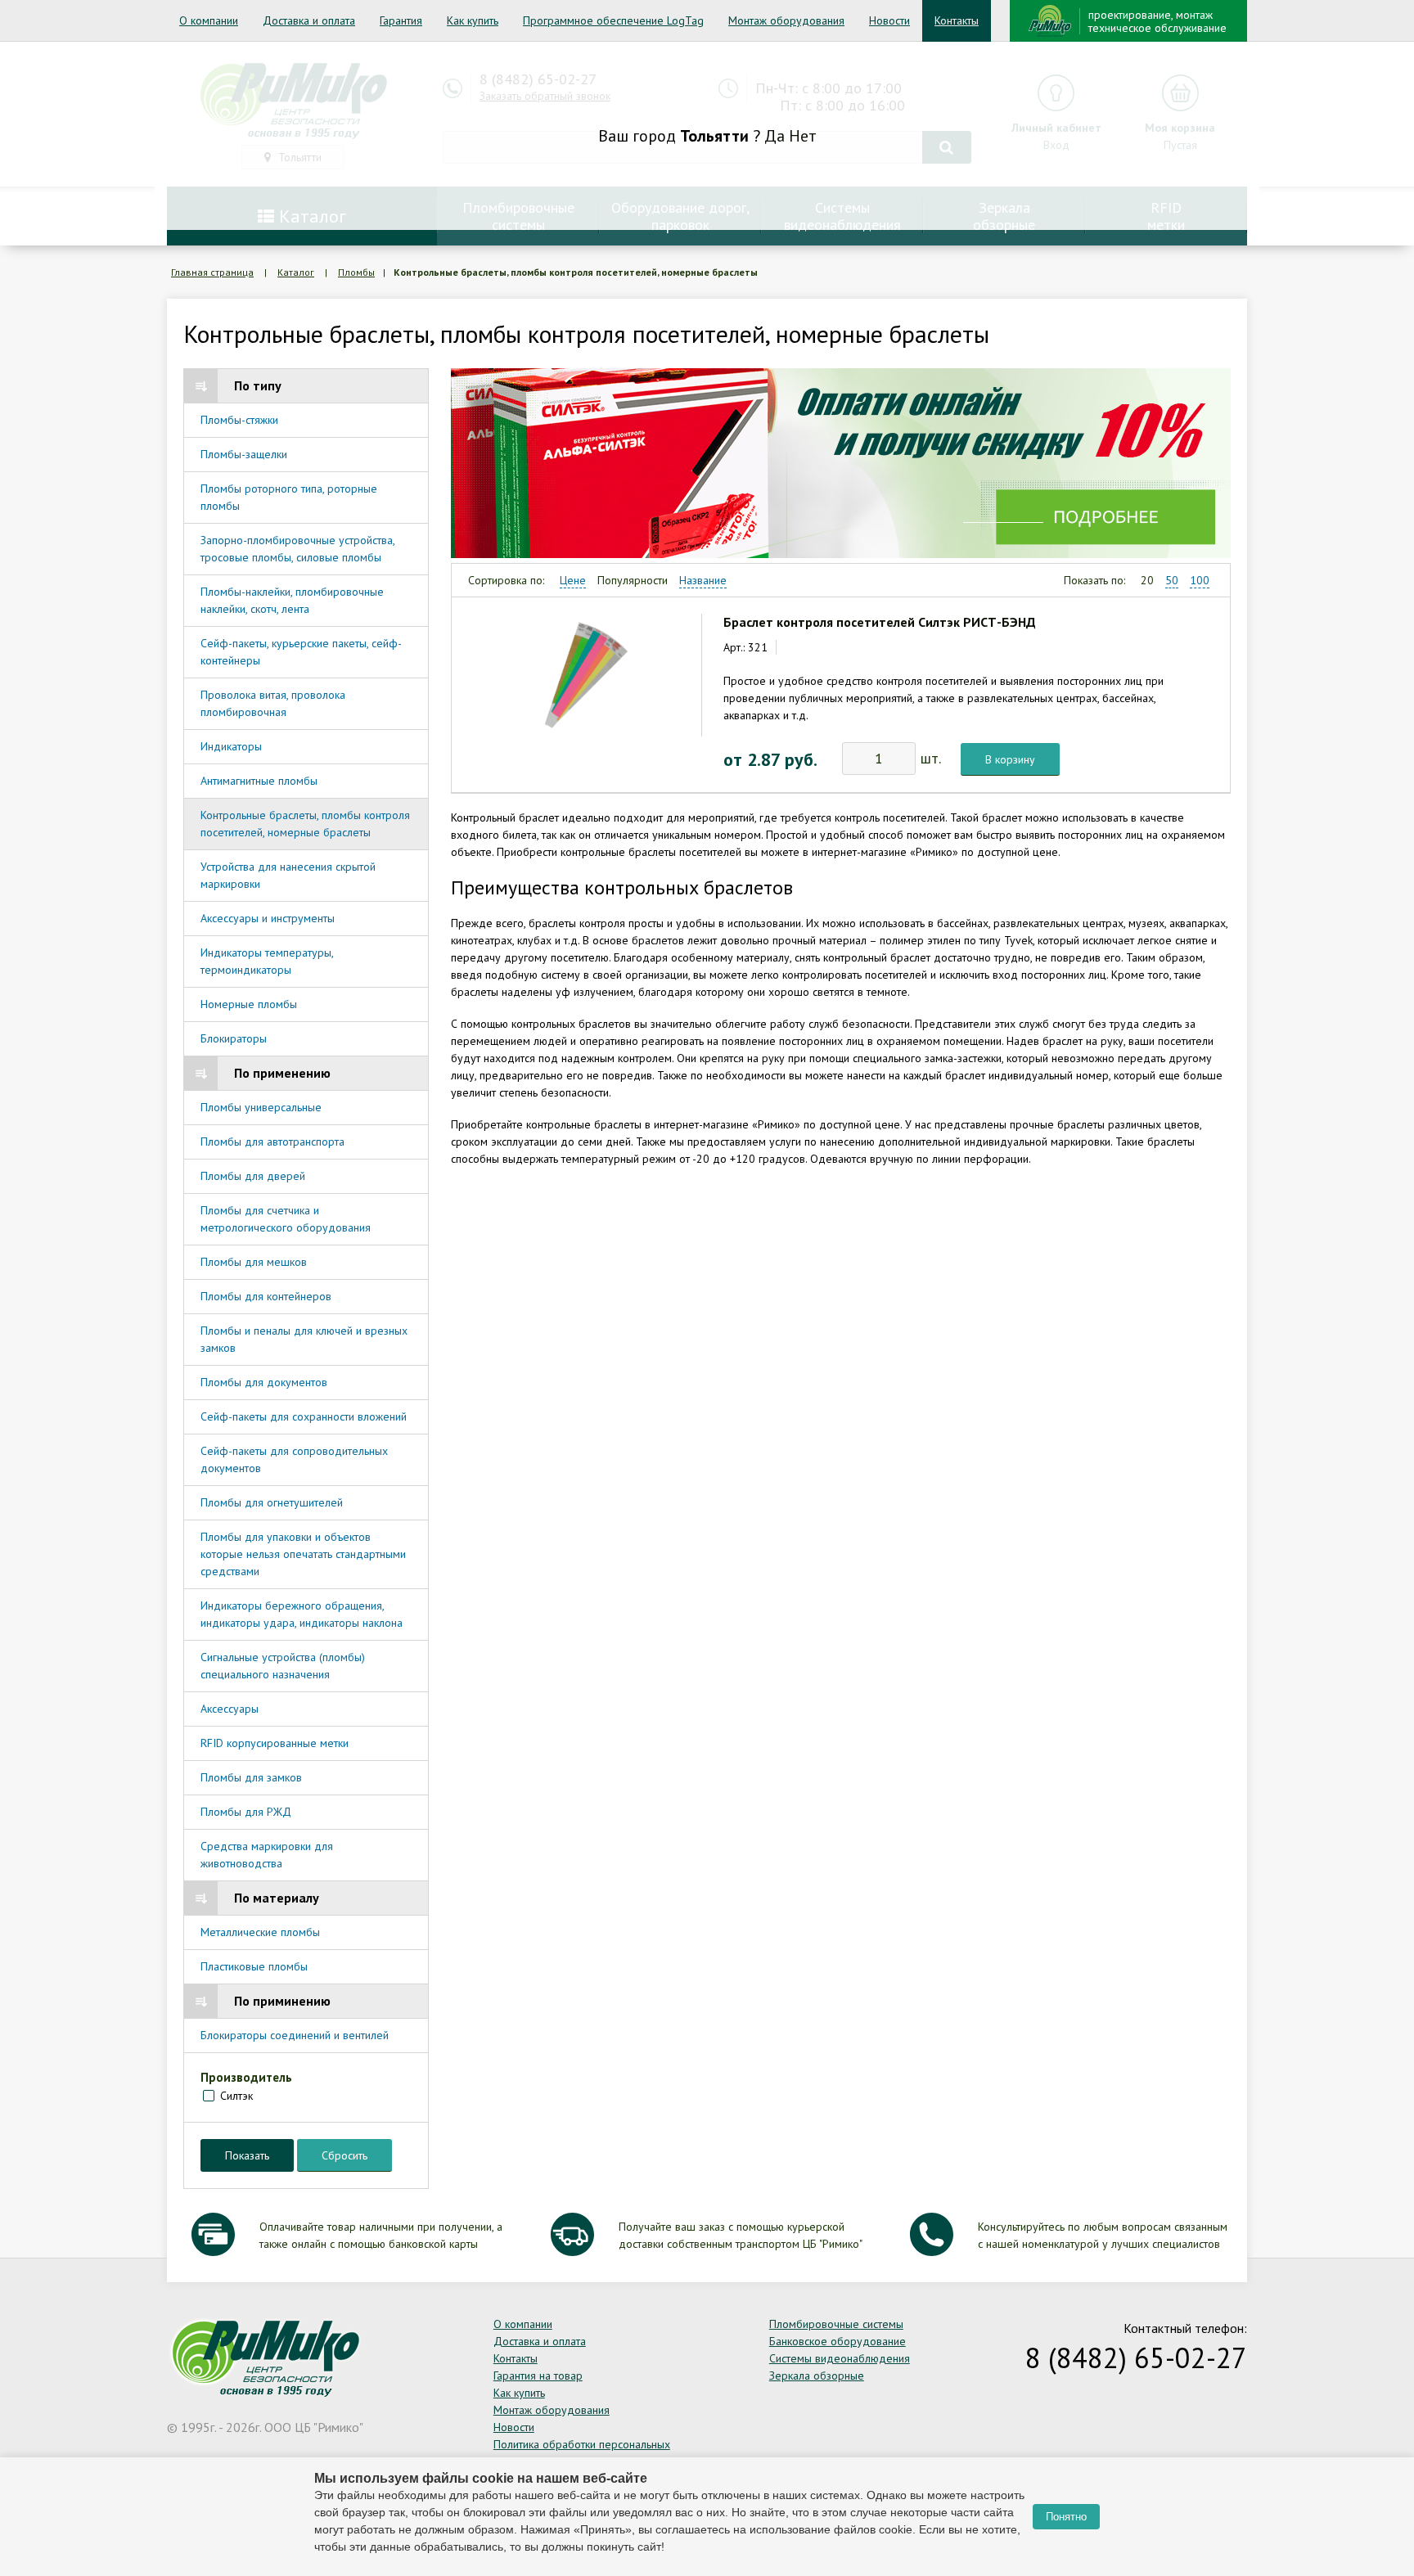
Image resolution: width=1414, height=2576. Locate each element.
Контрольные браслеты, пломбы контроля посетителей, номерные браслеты (305, 824)
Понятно (1066, 2517)
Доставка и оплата (309, 20)
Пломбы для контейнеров (266, 1296)
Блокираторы (234, 1038)
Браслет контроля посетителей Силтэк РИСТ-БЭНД (880, 622)
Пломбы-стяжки (239, 420)
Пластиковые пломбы (254, 1966)
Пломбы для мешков (254, 1262)
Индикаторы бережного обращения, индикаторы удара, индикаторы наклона (302, 1614)
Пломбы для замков (251, 1777)
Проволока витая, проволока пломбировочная (273, 703)
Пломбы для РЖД (246, 1812)
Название (703, 580)
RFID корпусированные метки (275, 1743)
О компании (209, 20)
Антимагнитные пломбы (259, 781)
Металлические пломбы (260, 1932)
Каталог (296, 272)
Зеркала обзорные (817, 2376)
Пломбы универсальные (261, 1107)
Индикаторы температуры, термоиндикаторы (267, 961)
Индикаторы (231, 746)
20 (1147, 580)
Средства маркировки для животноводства (267, 1855)
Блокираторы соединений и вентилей (295, 2035)
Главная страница (212, 272)
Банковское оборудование (838, 2341)
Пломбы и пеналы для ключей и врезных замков (304, 1339)
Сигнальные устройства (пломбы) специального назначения (283, 1666)
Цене (573, 580)
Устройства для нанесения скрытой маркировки (288, 875)
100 (1200, 580)
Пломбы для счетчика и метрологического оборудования (286, 1219)
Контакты (957, 20)
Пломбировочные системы (836, 2324)
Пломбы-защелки (244, 454)
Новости (889, 20)
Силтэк (236, 2096)
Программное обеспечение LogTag (613, 20)
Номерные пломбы (249, 1004)
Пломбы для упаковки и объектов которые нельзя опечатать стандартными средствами (303, 1554)
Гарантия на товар (538, 2376)
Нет (803, 136)
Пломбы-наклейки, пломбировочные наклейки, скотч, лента (292, 600)
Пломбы (356, 272)
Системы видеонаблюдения (840, 2358)
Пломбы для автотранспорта (272, 1142)
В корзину (1010, 759)
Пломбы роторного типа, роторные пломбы (289, 497)
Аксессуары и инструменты (268, 918)
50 (1172, 580)
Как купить (473, 20)
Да (775, 136)
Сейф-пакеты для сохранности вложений (304, 1416)
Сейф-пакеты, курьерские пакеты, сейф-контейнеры (301, 652)
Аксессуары (230, 1709)
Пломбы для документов (264, 1382)
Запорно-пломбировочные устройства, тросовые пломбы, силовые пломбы (297, 549)
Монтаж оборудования (786, 20)
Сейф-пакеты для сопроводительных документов (294, 1459)
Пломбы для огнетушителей (272, 1502)
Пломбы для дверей (253, 1176)
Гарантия (401, 20)
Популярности (633, 580)
